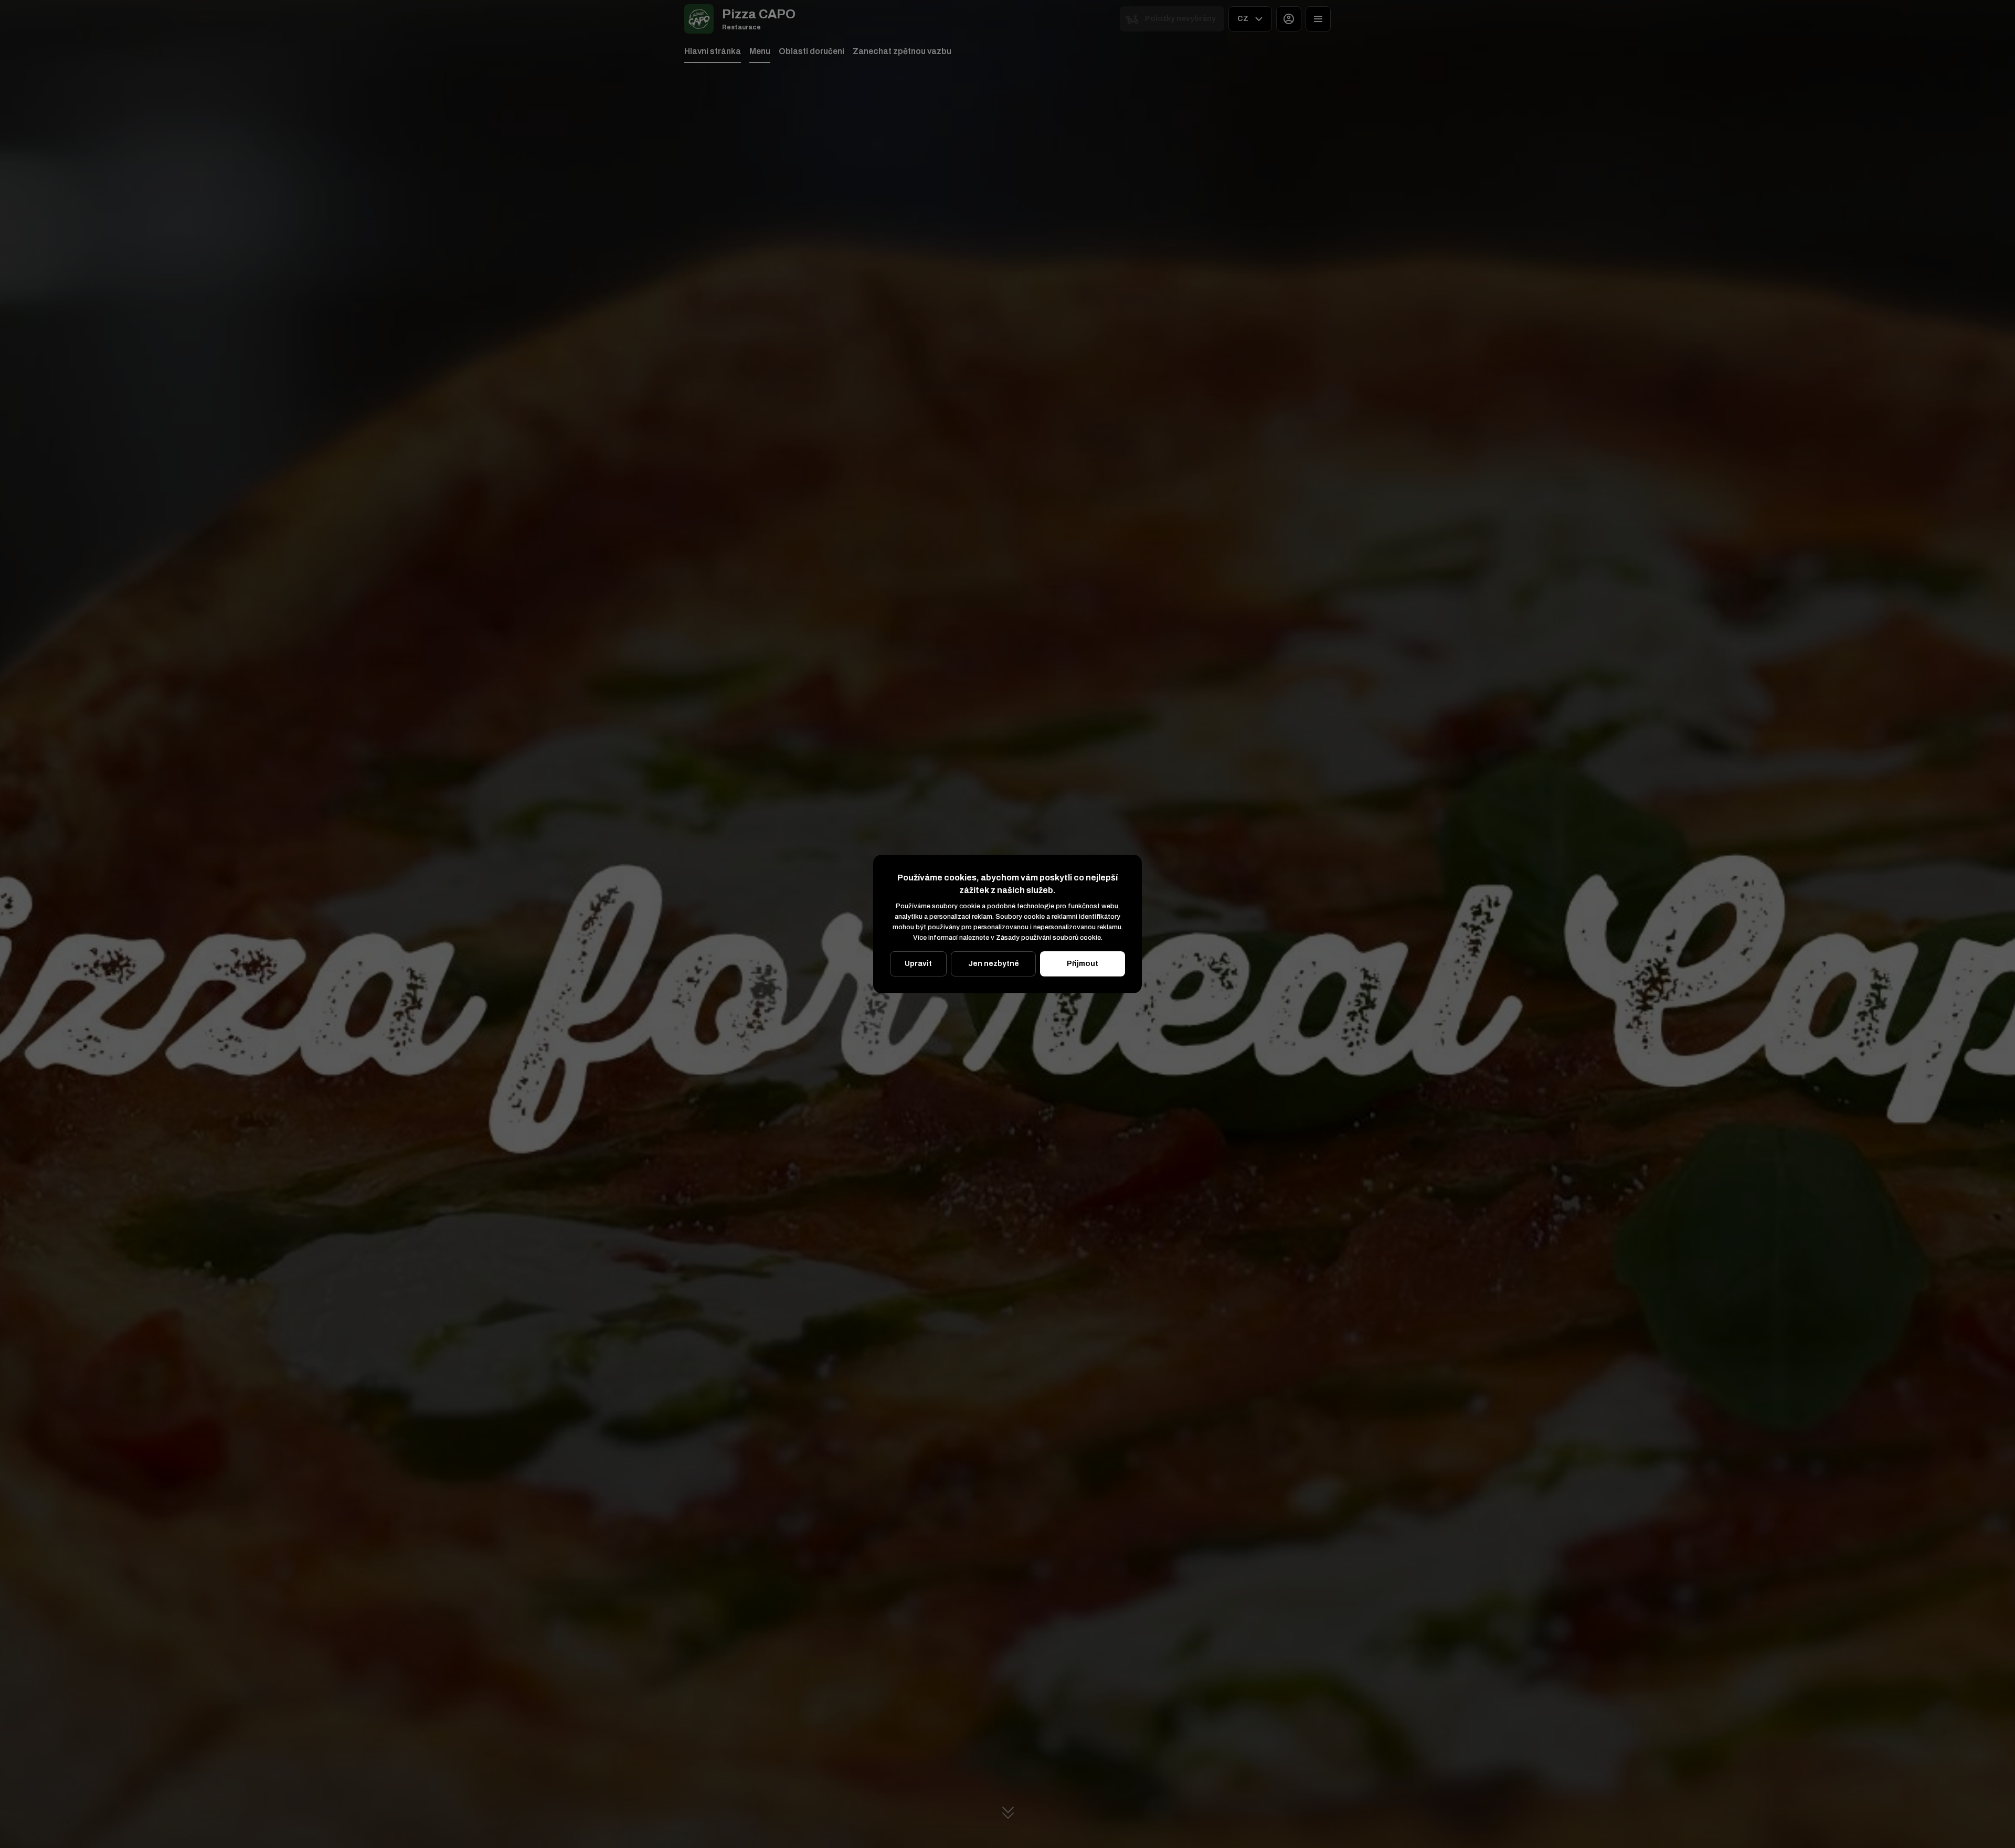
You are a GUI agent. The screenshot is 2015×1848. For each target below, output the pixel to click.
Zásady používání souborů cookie (1048, 938)
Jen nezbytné (994, 964)
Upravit (918, 964)
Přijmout (1083, 964)
